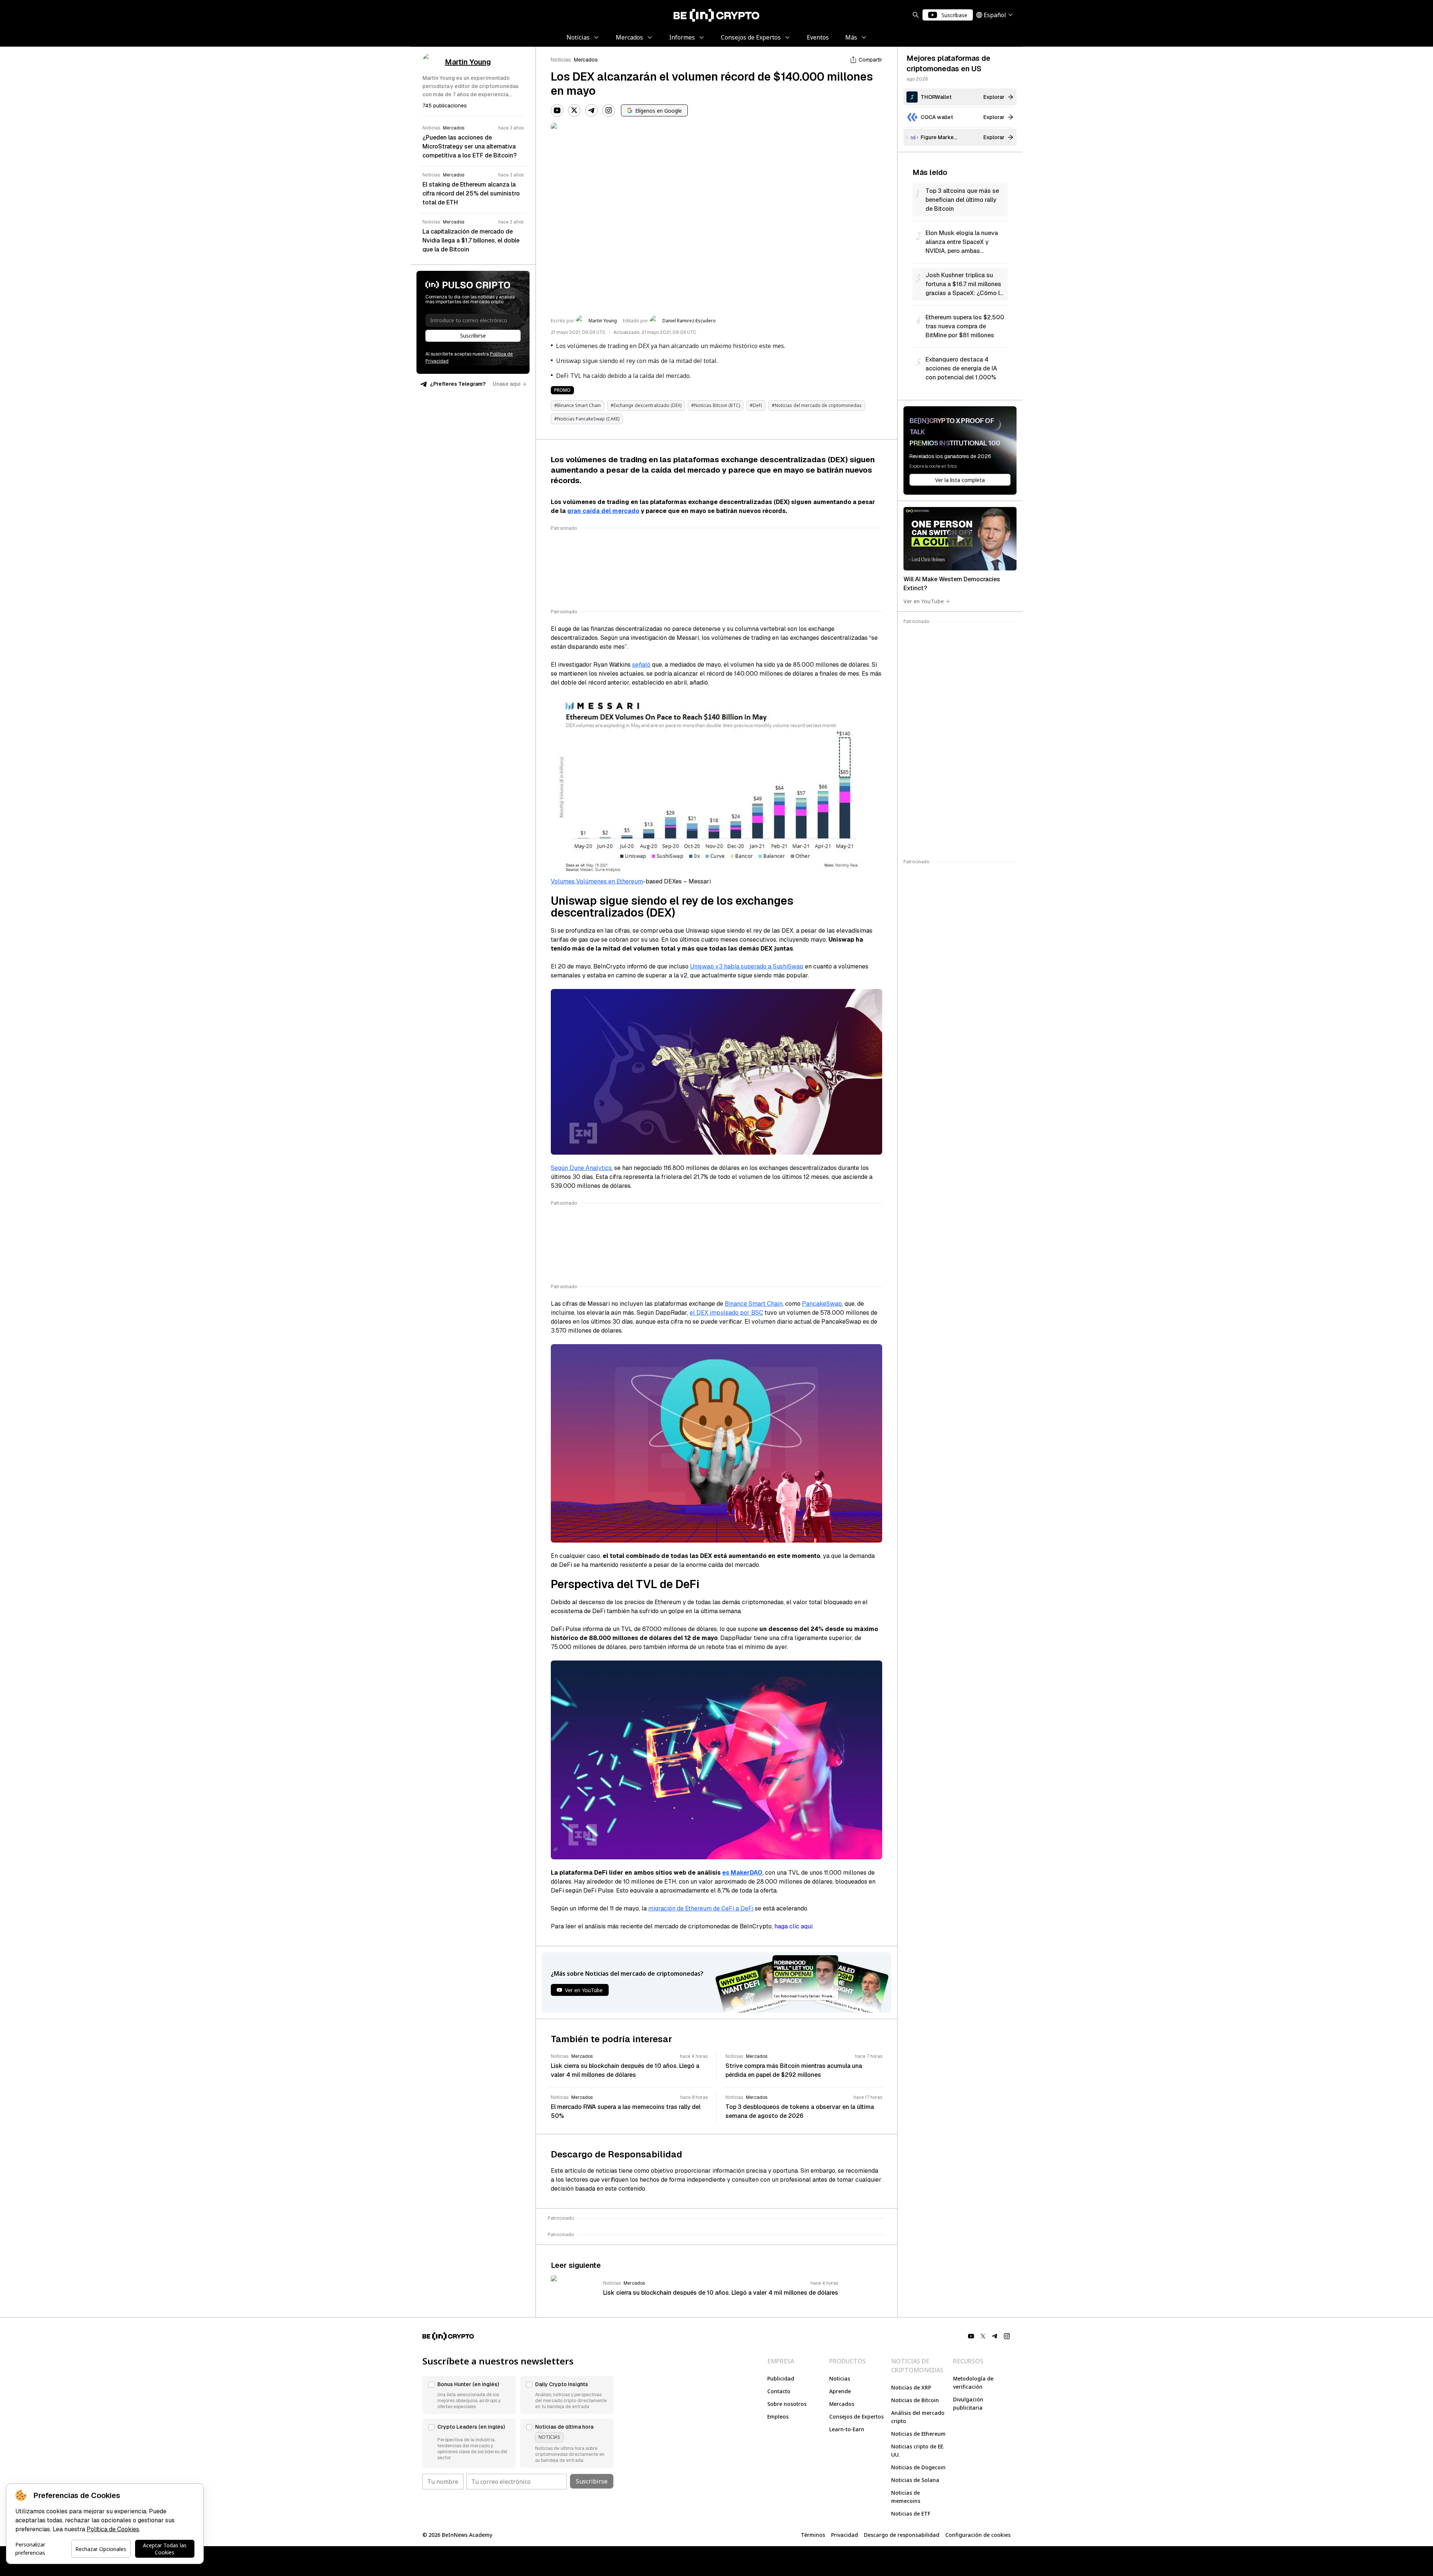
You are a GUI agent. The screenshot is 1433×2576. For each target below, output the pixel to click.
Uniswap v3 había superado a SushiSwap (747, 966)
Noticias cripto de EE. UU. (918, 2450)
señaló (641, 665)
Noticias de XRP (911, 2387)
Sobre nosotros (787, 2404)
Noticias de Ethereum (918, 2434)
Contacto (779, 2391)
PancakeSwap (822, 1304)
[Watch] (960, 539)
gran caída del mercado (603, 511)
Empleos (778, 2417)
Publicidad (781, 2378)
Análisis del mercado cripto (918, 2417)
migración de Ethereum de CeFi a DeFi (701, 1908)
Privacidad (844, 2535)
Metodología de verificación (973, 2383)
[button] (469, 2395)
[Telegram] (591, 110)
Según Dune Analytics (581, 1168)
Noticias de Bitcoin (915, 2400)
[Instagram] (609, 110)
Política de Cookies (113, 2529)
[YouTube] (557, 110)
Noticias (561, 60)
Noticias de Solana (915, 2480)
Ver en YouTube (924, 601)
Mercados (586, 60)
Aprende (840, 2391)
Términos (813, 2535)
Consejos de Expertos (856, 2417)
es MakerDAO (742, 1873)
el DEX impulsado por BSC (726, 1313)
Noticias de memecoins (906, 2497)
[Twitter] (574, 110)
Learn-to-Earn (847, 2429)
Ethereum (630, 881)
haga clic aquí (793, 1926)
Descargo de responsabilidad (902, 2535)
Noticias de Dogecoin (918, 2467)
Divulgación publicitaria (968, 2403)
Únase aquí (507, 384)
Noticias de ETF (911, 2514)
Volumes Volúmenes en (584, 881)
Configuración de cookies (978, 2535)
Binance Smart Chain (754, 1304)
